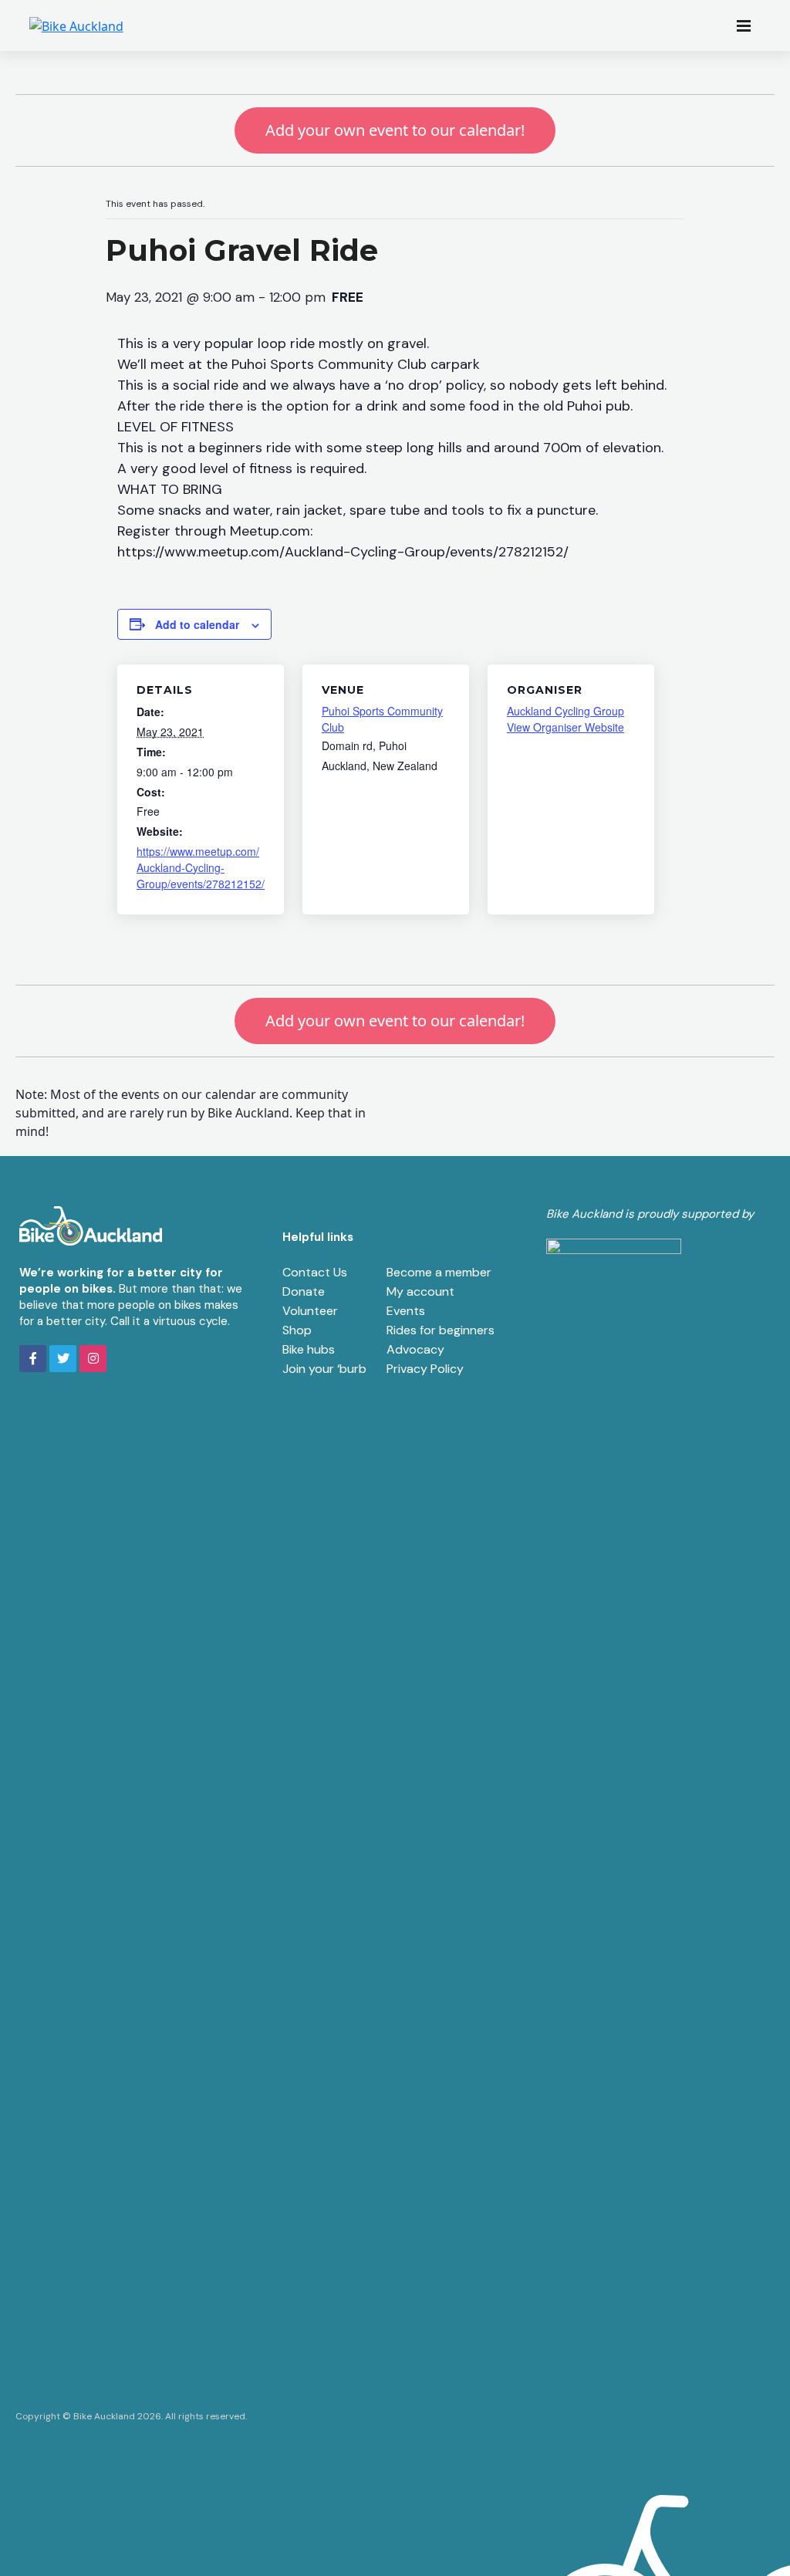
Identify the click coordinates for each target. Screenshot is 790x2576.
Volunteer (310, 1311)
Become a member (439, 1272)
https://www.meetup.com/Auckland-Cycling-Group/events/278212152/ (201, 867)
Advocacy (415, 1349)
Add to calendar (197, 624)
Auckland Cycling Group (565, 711)
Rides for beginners (441, 1330)
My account (420, 1291)
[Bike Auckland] (76, 25)
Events (406, 1311)
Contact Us (315, 1272)
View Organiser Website (565, 727)
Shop (297, 1330)
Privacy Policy (425, 1369)
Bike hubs (309, 1349)
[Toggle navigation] (748, 25)
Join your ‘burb (324, 1369)
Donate (304, 1291)
